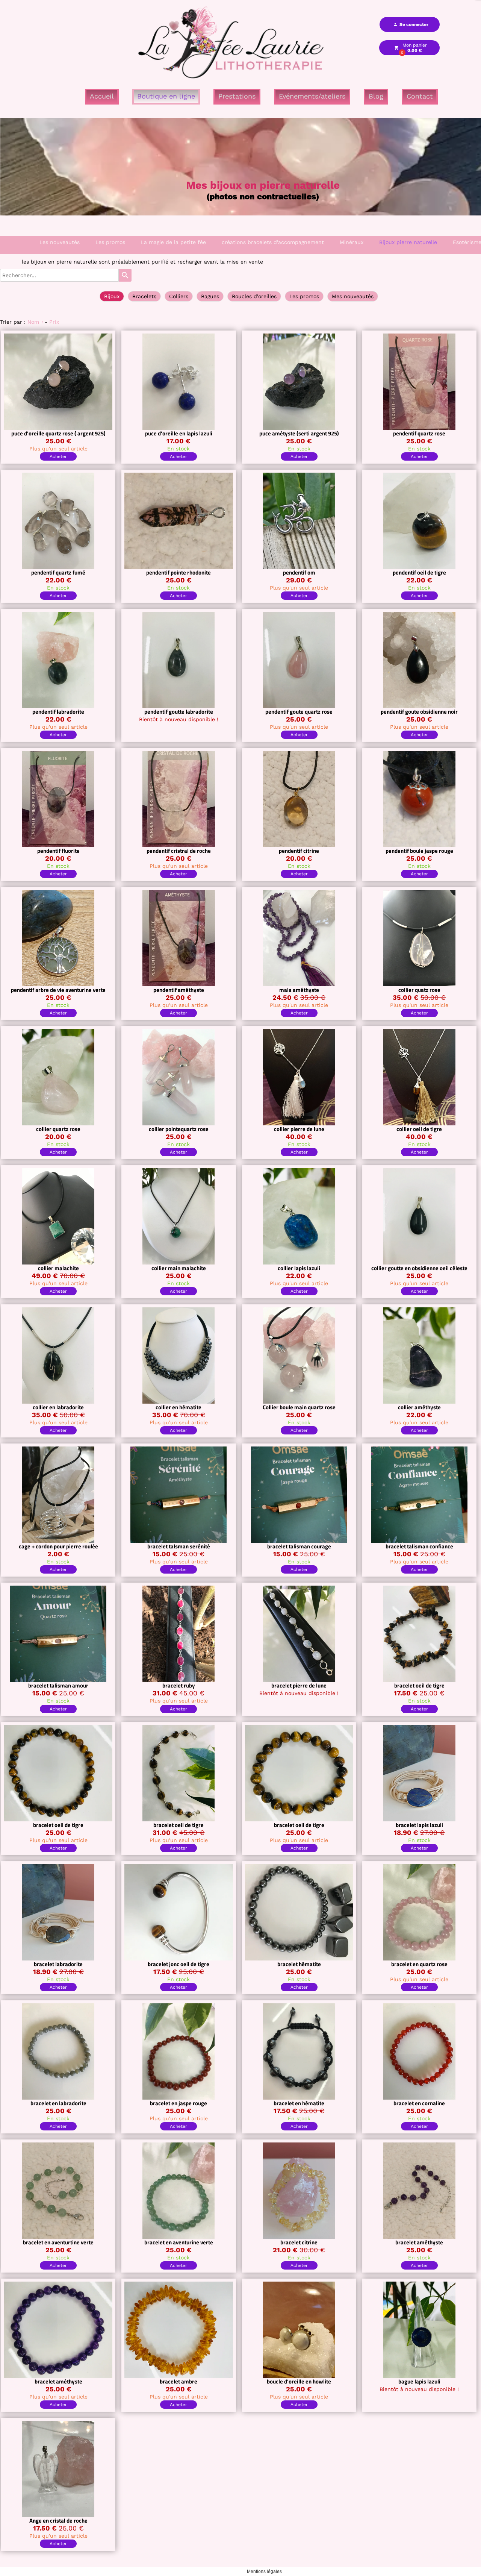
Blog (376, 96)
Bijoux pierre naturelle (408, 242)
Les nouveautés (60, 242)
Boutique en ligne (166, 96)
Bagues (210, 296)
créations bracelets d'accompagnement (273, 242)
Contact (420, 96)
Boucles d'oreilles (254, 296)
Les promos (110, 242)
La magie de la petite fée (173, 242)
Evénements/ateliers (312, 96)
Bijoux (112, 296)
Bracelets (144, 296)
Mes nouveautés (353, 296)
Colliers (179, 296)
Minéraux (352, 242)
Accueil (102, 96)
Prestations (237, 96)
